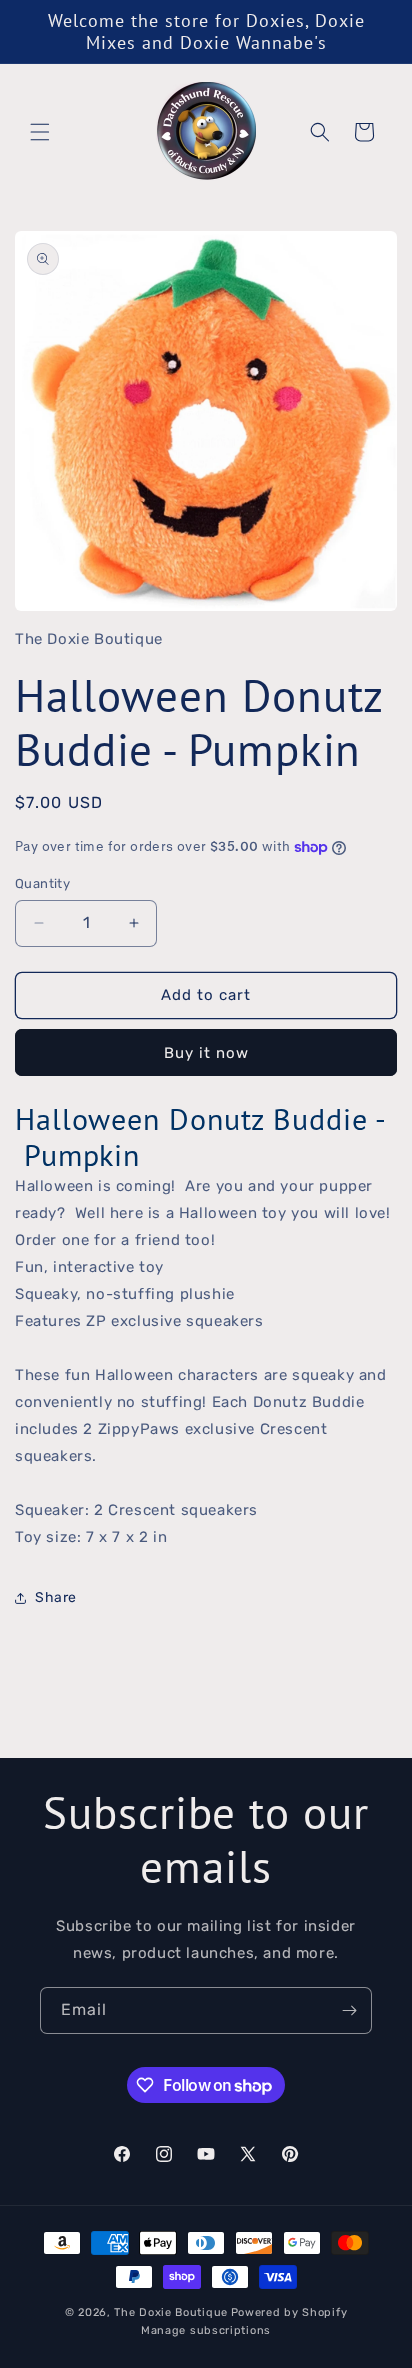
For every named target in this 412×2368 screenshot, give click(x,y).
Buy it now (206, 1053)
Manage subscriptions (206, 2330)
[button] (40, 132)
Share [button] (56, 1597)
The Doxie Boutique (171, 2312)
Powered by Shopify (289, 2312)
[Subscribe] (349, 2010)
